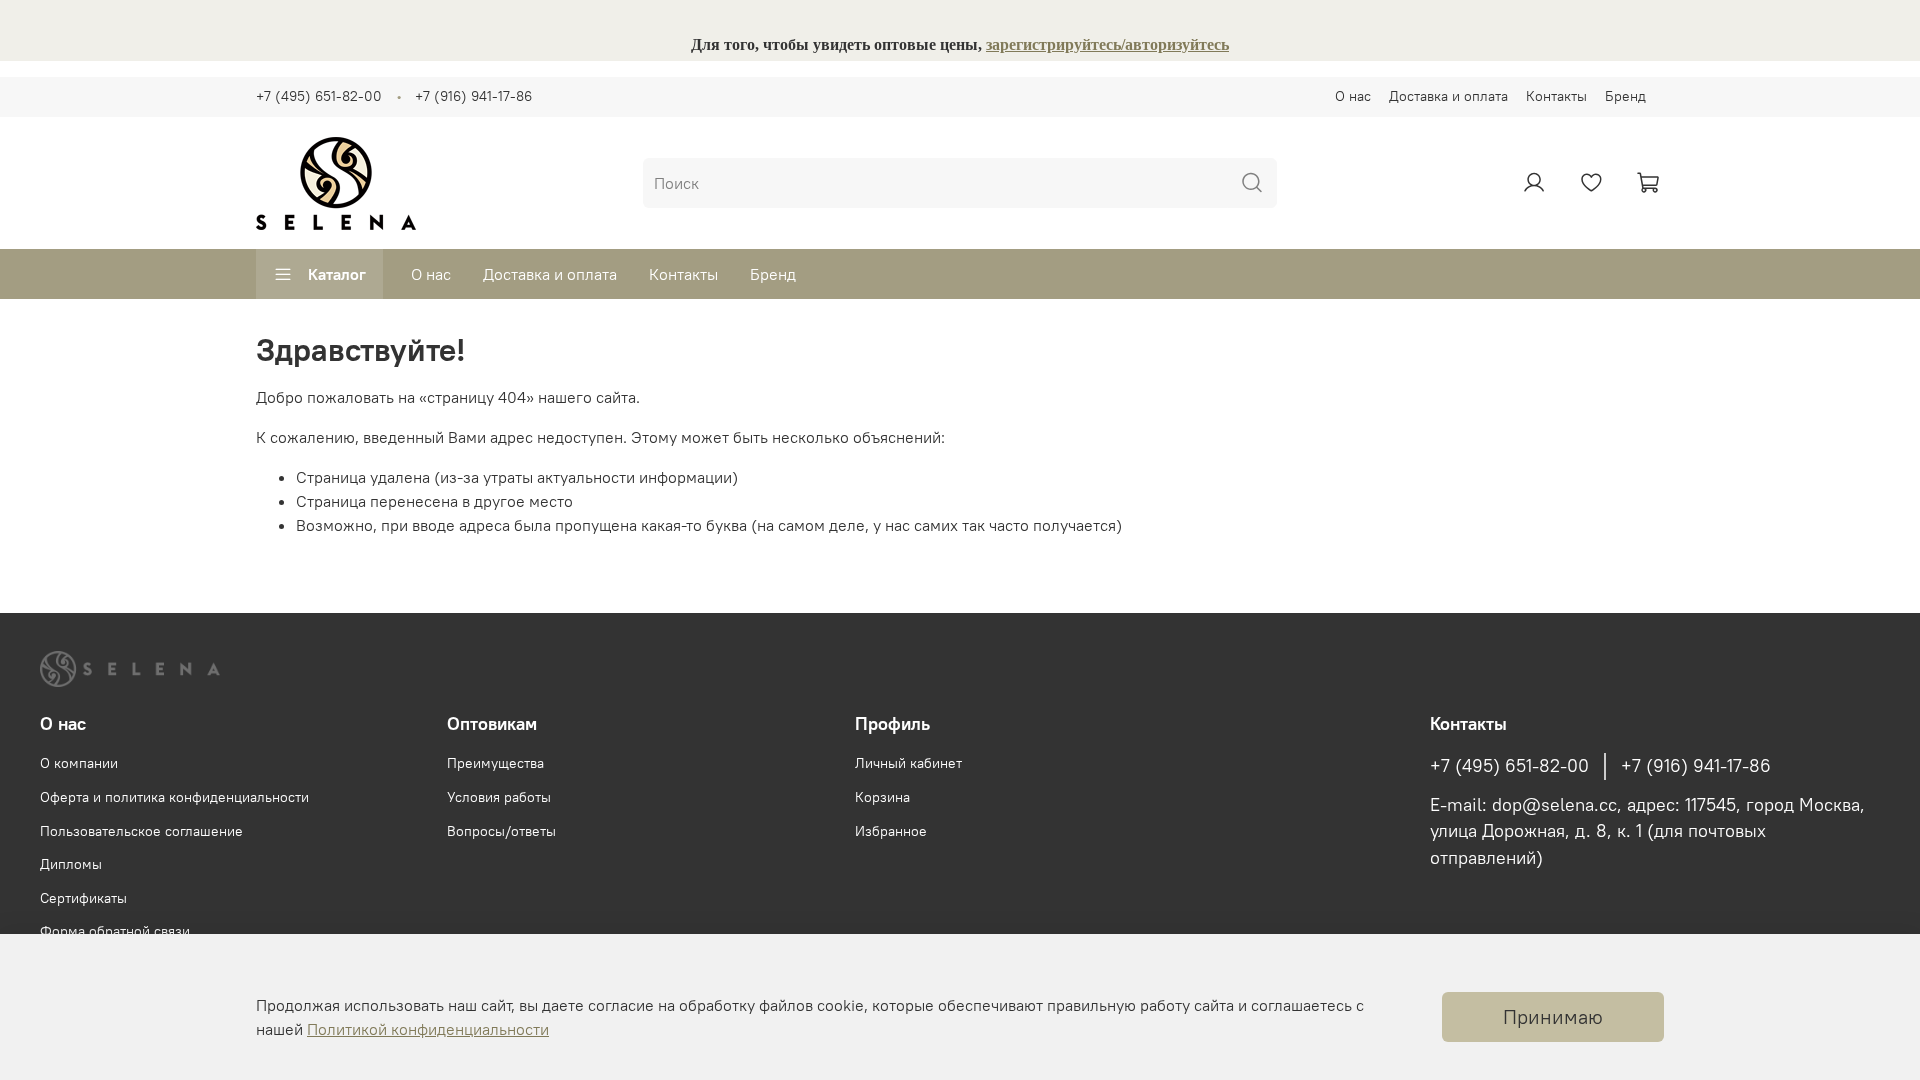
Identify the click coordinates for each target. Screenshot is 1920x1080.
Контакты (1556, 96)
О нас (1353, 96)
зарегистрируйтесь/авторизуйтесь (1107, 44)
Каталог (337, 274)
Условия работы (499, 797)
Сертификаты (83, 898)
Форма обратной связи (115, 931)
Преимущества (495, 763)
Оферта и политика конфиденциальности (174, 797)
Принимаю (1553, 1016)
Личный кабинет (908, 763)
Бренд (1625, 96)
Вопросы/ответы (501, 831)
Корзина (882, 797)
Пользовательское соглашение (141, 831)
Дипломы (71, 864)
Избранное (891, 831)
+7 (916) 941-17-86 (473, 96)
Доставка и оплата (1448, 96)
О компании (79, 763)
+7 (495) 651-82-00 (319, 96)
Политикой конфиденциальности (428, 1029)
